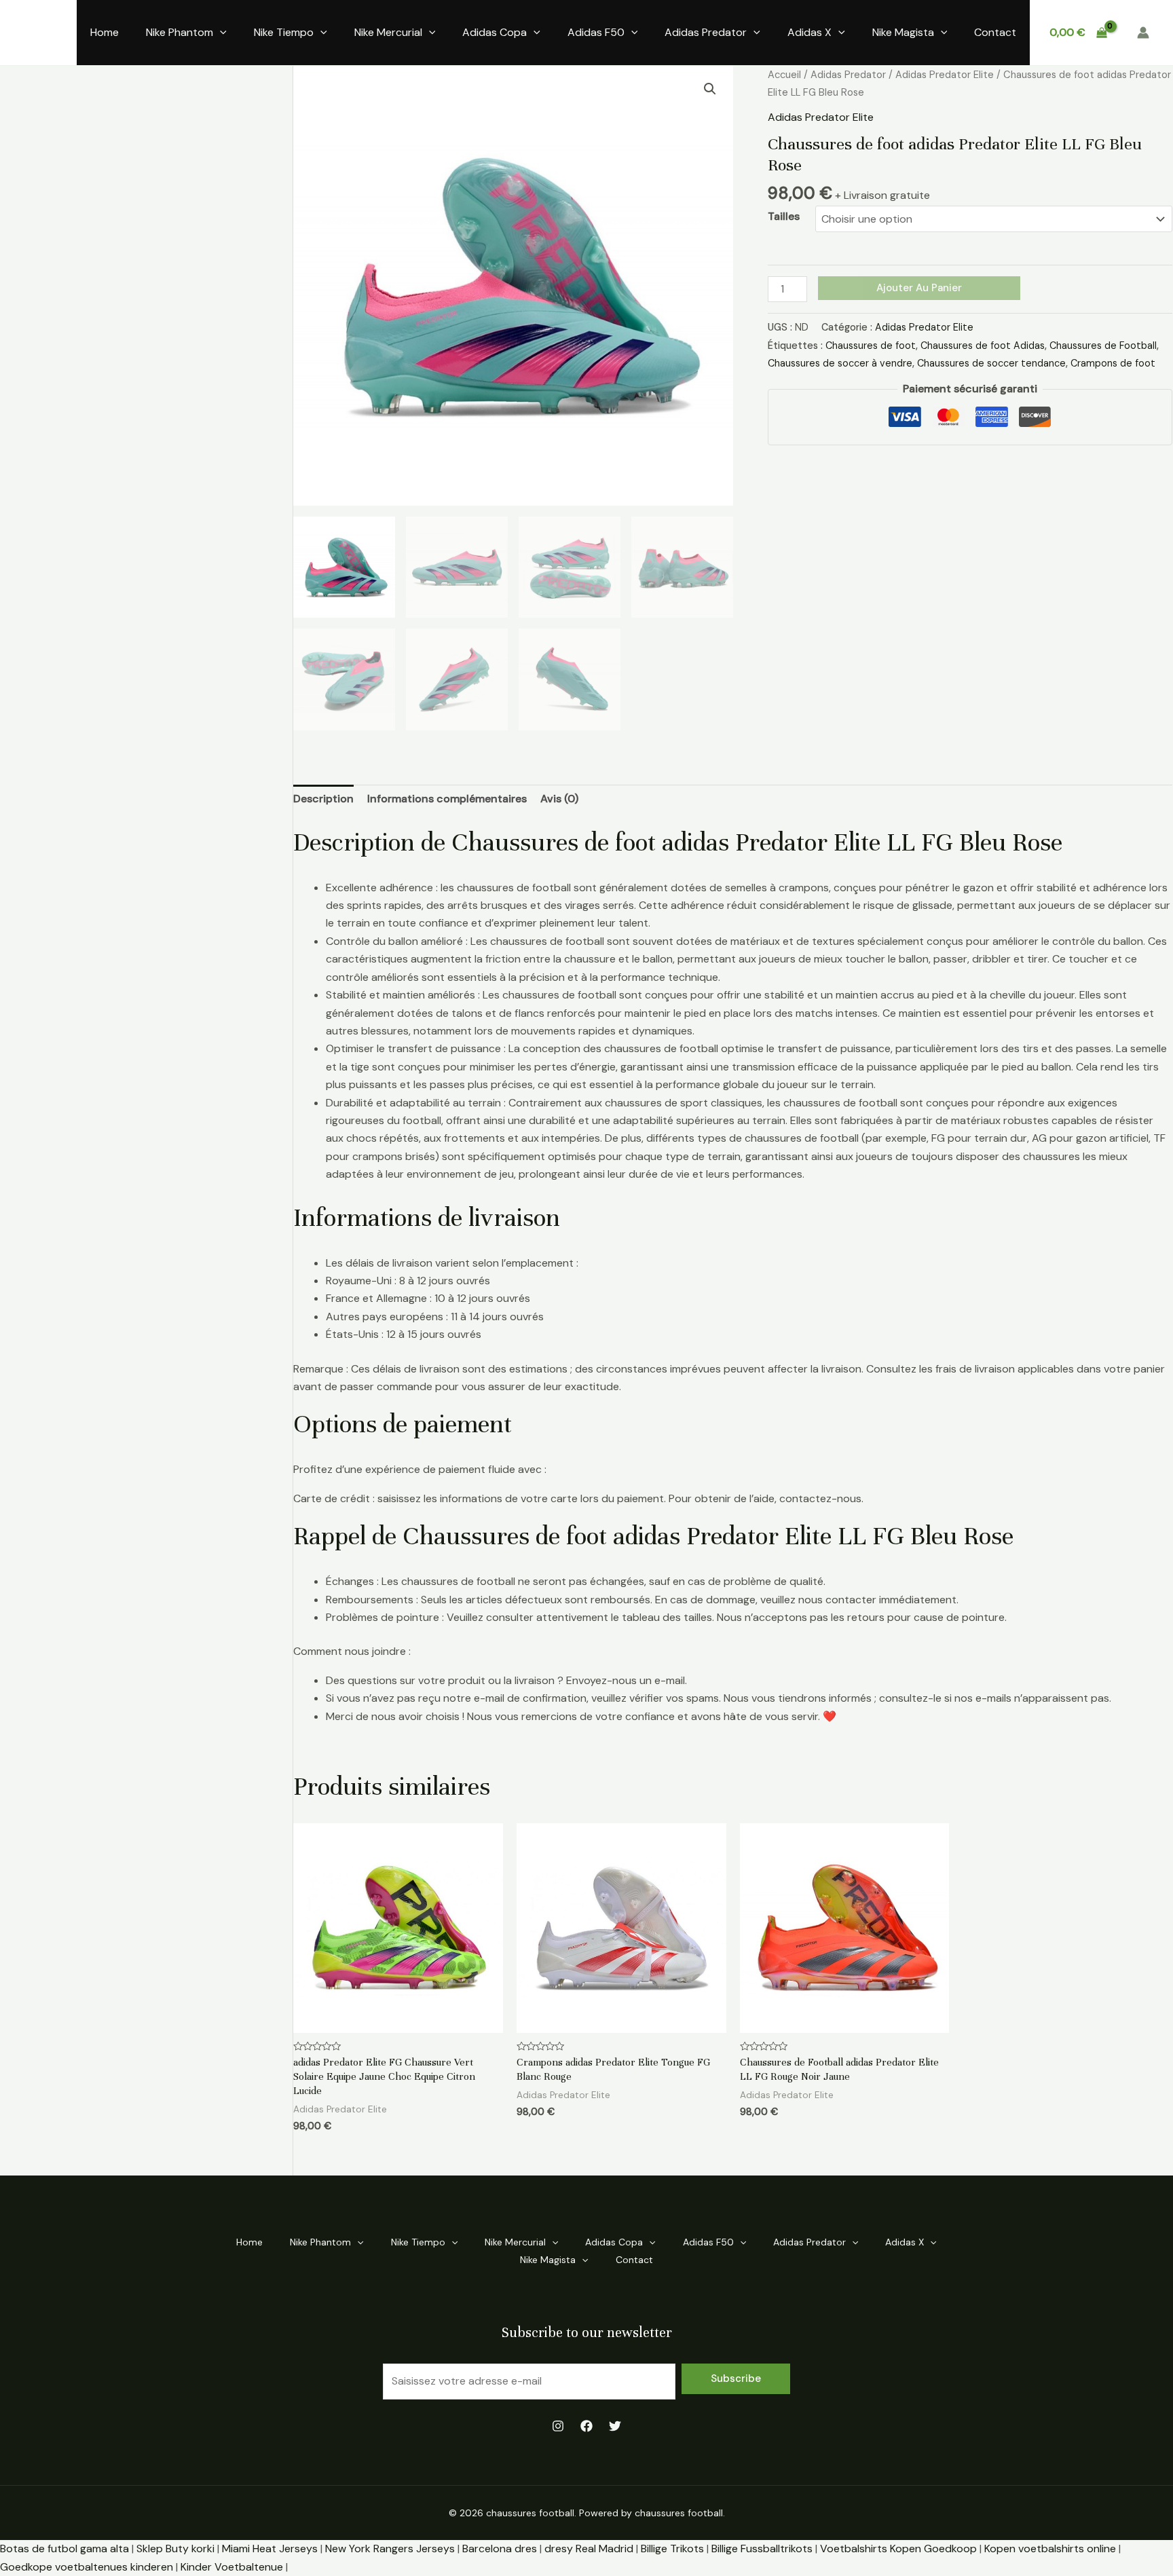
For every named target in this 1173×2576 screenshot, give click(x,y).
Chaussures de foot (871, 346)
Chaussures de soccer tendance (991, 363)
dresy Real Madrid (589, 2549)
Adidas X (809, 32)
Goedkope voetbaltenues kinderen (87, 2567)
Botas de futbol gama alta (64, 2549)
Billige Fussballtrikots (762, 2549)
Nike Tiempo (284, 32)
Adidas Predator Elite (945, 75)
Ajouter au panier (919, 288)
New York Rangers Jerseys (390, 2549)
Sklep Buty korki (175, 2549)
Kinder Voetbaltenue (232, 2567)
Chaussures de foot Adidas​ (983, 346)
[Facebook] (586, 2426)
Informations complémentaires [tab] (447, 799)
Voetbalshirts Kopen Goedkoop (898, 2549)
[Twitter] (615, 2426)
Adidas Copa (495, 32)
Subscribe (736, 2378)
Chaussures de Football (1103, 346)
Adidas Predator (706, 32)
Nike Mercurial (388, 32)
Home (105, 32)
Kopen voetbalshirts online (1050, 2549)
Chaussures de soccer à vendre (840, 363)
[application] (220, 33)
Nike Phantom (180, 32)
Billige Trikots (672, 2549)
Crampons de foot (1113, 363)
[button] (710, 89)
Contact (995, 32)
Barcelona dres (500, 2549)
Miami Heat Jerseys (270, 2549)
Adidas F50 (596, 32)
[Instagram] (558, 2426)
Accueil (784, 75)
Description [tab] (323, 799)
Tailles (784, 216)
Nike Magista (903, 32)
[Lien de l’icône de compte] (1143, 33)
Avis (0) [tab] (559, 799)
